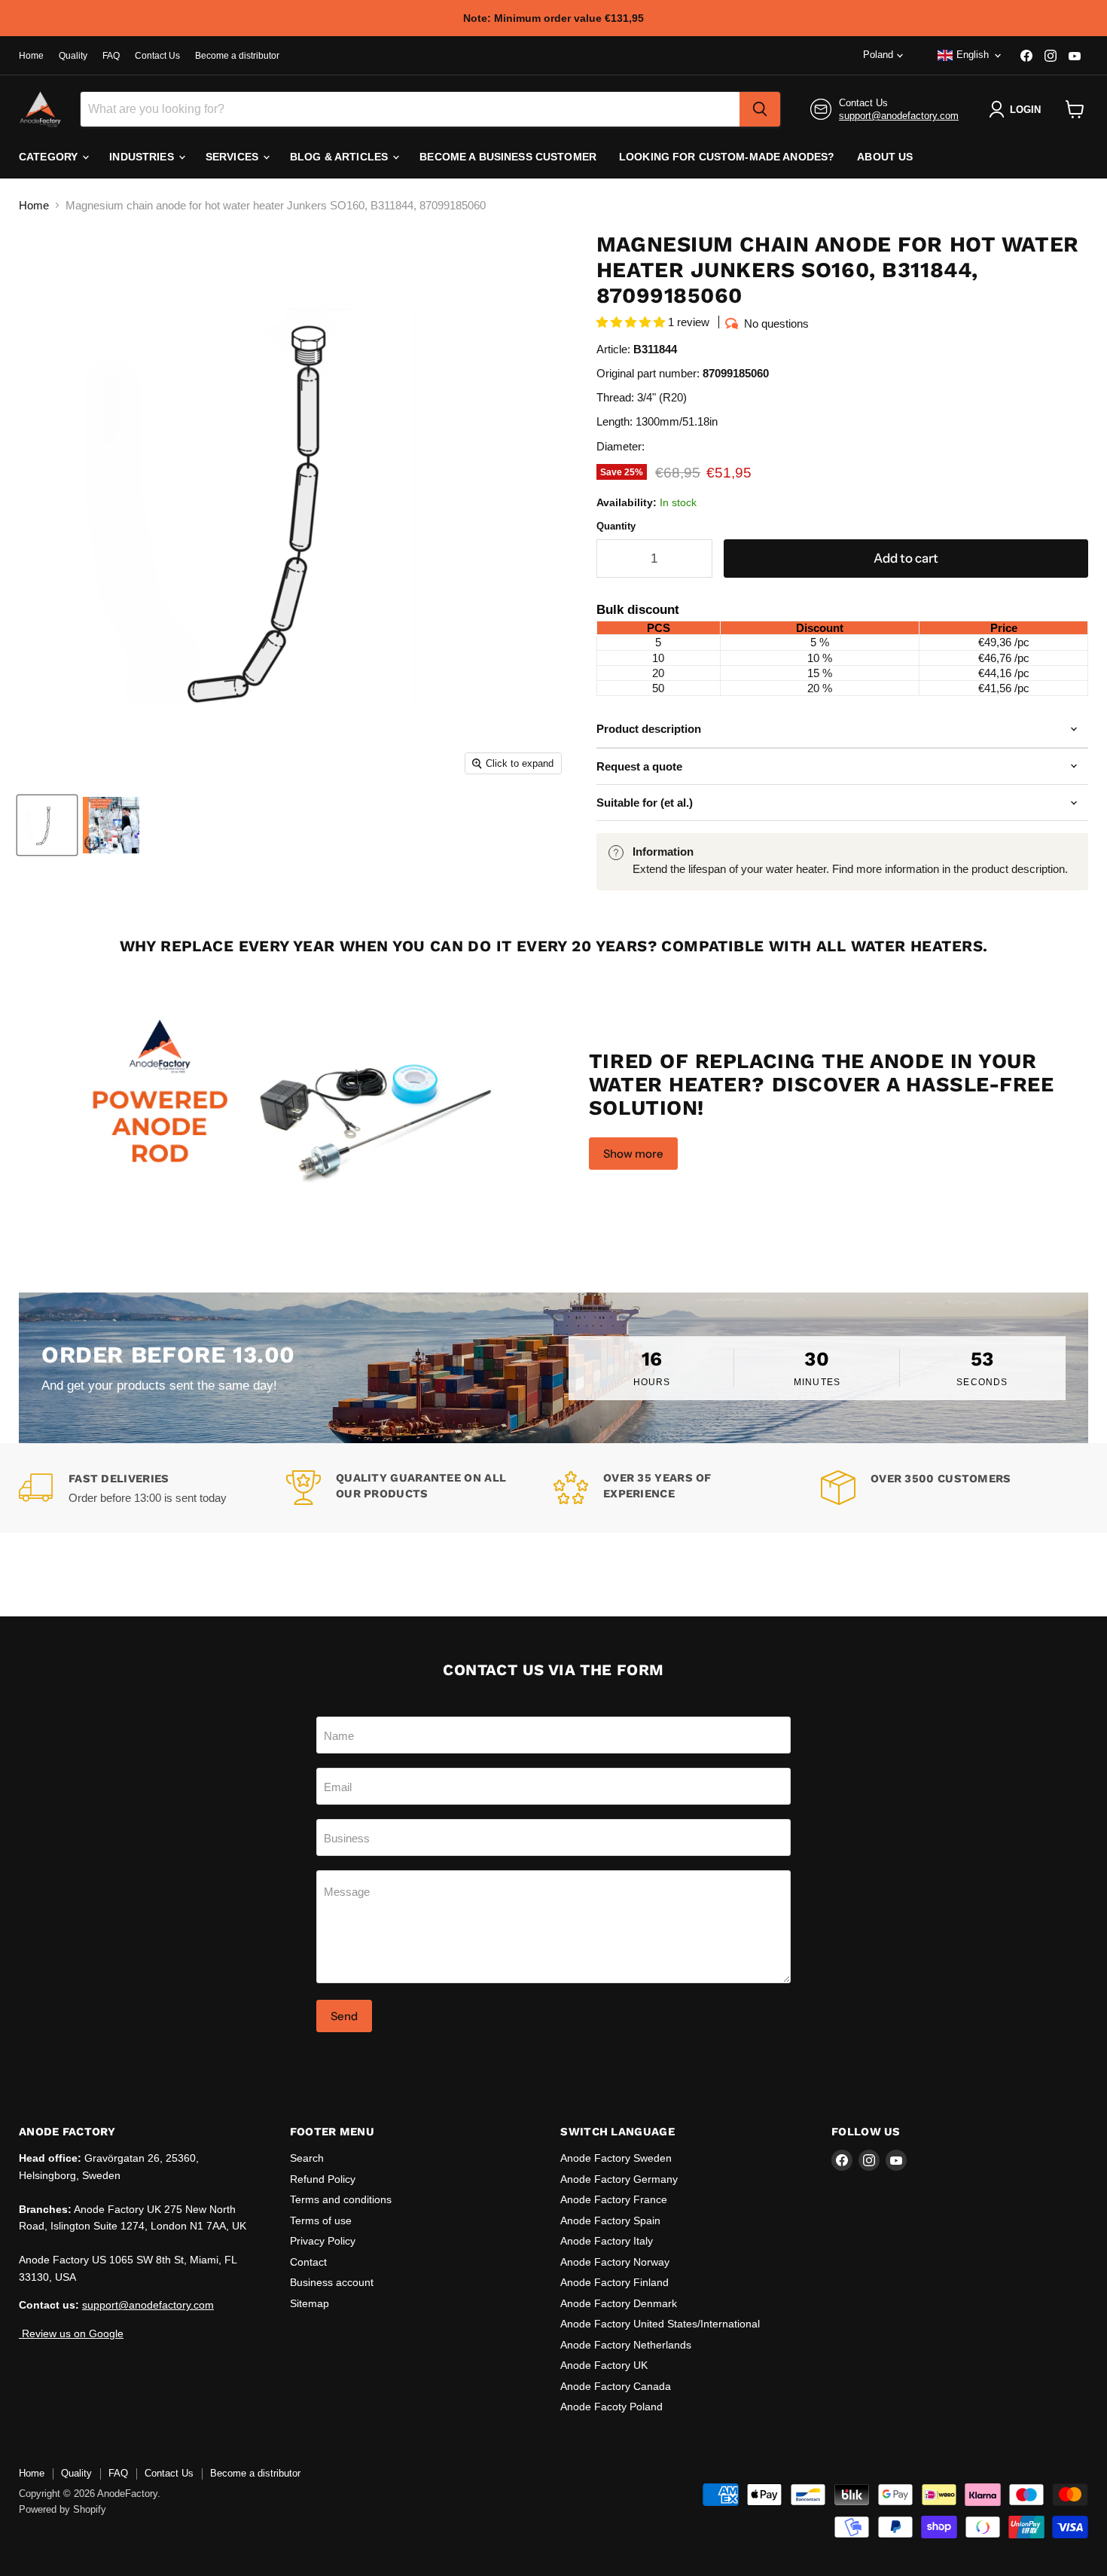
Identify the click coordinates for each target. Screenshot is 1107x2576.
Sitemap (310, 2303)
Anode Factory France (614, 2199)
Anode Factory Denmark (619, 2303)
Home (31, 56)
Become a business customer (508, 157)
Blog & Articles (340, 157)
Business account (332, 2282)
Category (50, 157)
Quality (73, 56)
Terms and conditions (341, 2199)
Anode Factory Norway (615, 2262)
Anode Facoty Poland (611, 2407)
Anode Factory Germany (619, 2179)
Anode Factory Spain (610, 2220)
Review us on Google (71, 2333)
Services (233, 157)
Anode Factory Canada (616, 2386)
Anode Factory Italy (607, 2241)
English (973, 55)
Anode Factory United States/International (660, 2324)
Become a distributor (237, 56)
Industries (143, 157)
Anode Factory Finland (614, 2282)
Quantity (616, 526)
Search (307, 2158)
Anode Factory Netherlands (626, 2345)
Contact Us (157, 56)
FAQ (111, 56)
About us (885, 157)
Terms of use (321, 2220)
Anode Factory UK (604, 2365)
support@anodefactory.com (899, 116)
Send (344, 2016)
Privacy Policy (323, 2241)
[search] (760, 109)
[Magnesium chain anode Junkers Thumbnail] (47, 825)
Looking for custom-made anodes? (727, 157)
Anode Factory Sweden (616, 2158)
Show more (633, 1154)
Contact (308, 2262)
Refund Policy (323, 2179)
